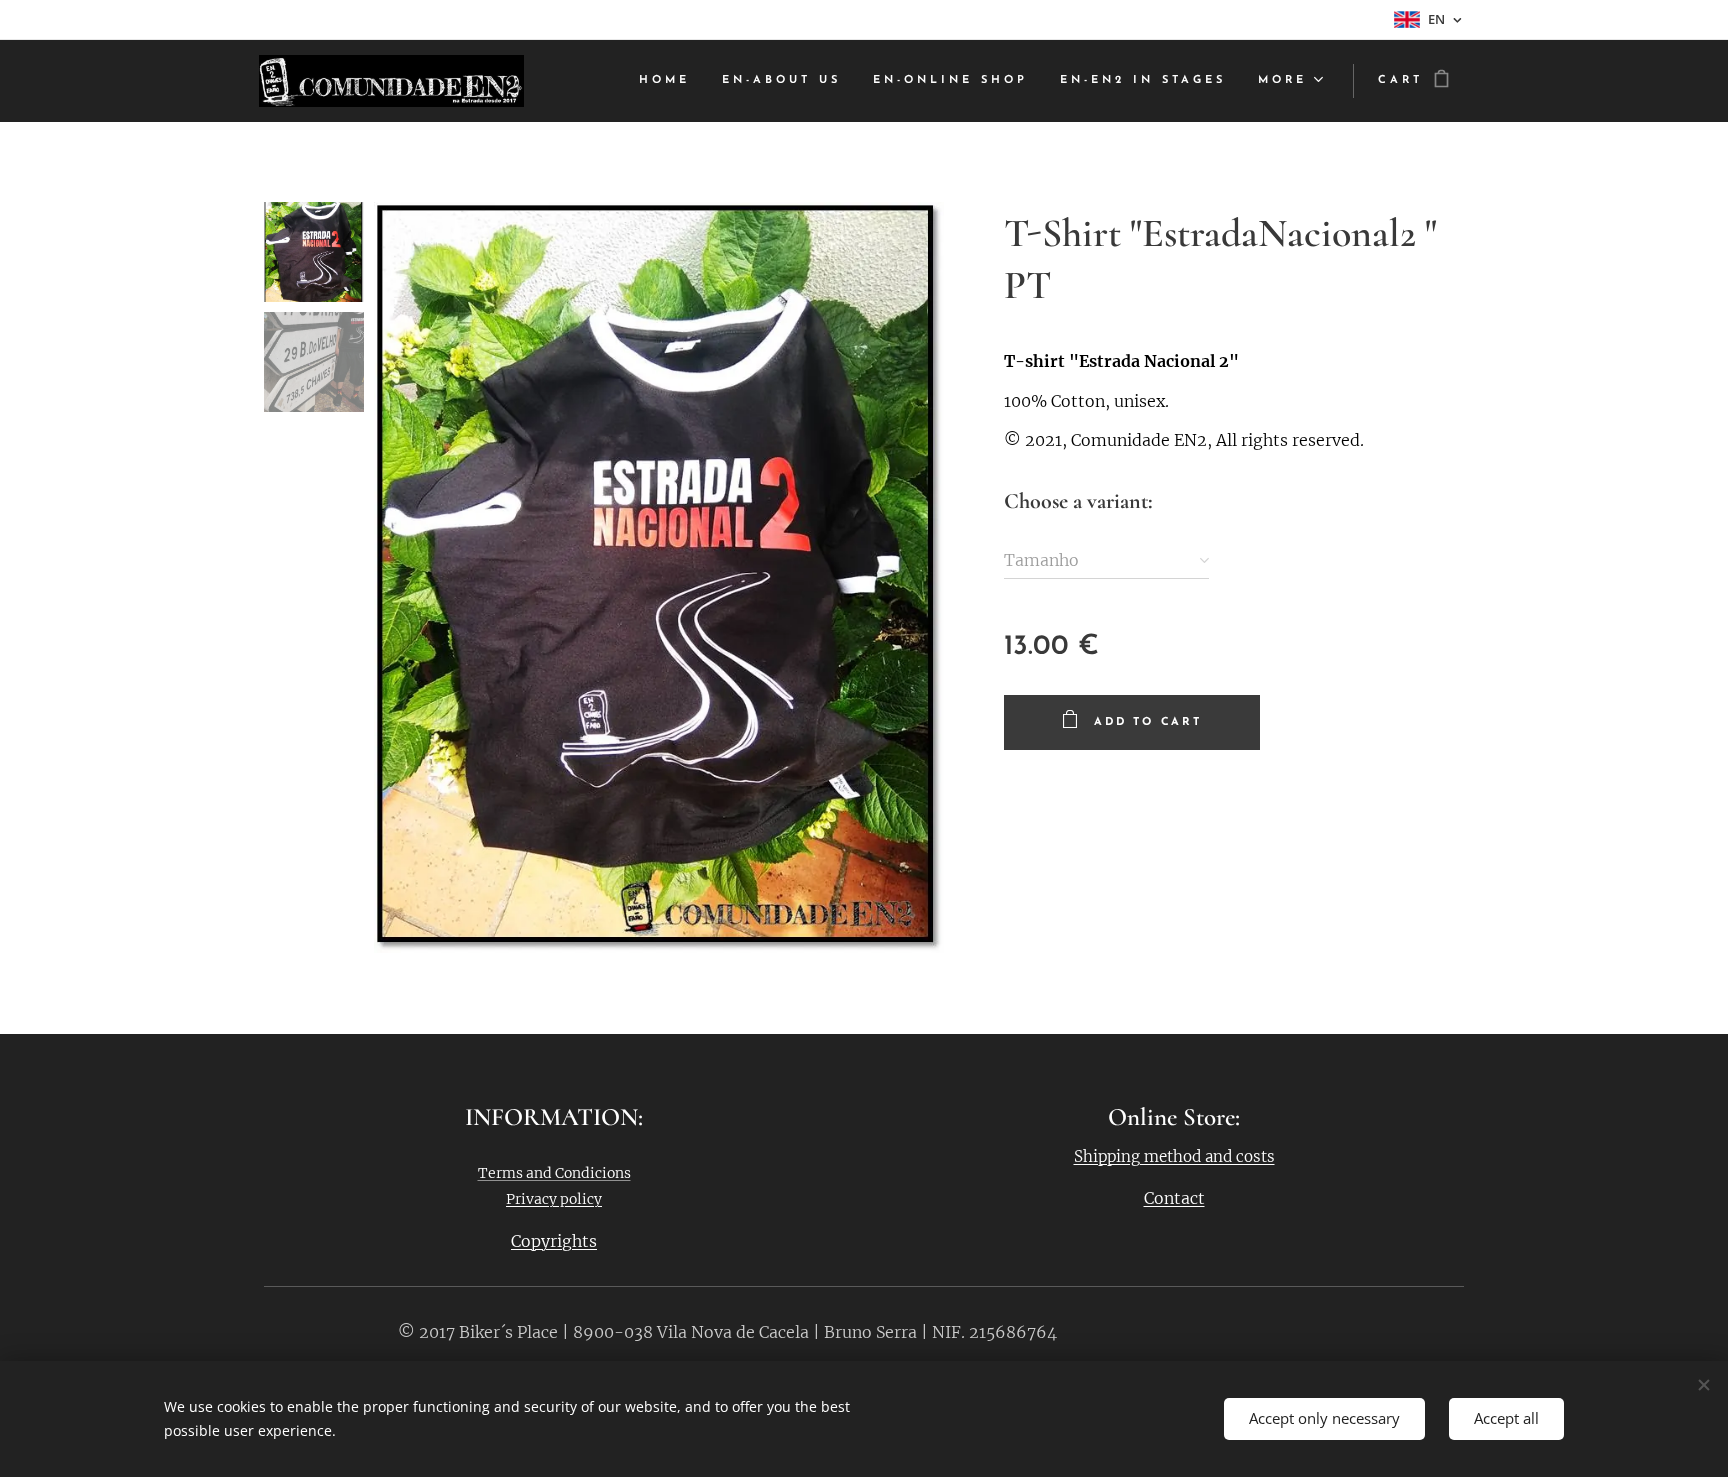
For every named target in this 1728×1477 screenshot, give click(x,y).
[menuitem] (670, 81)
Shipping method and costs (1174, 1156)
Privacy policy (554, 1199)
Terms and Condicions (554, 1173)
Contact (1174, 1198)
